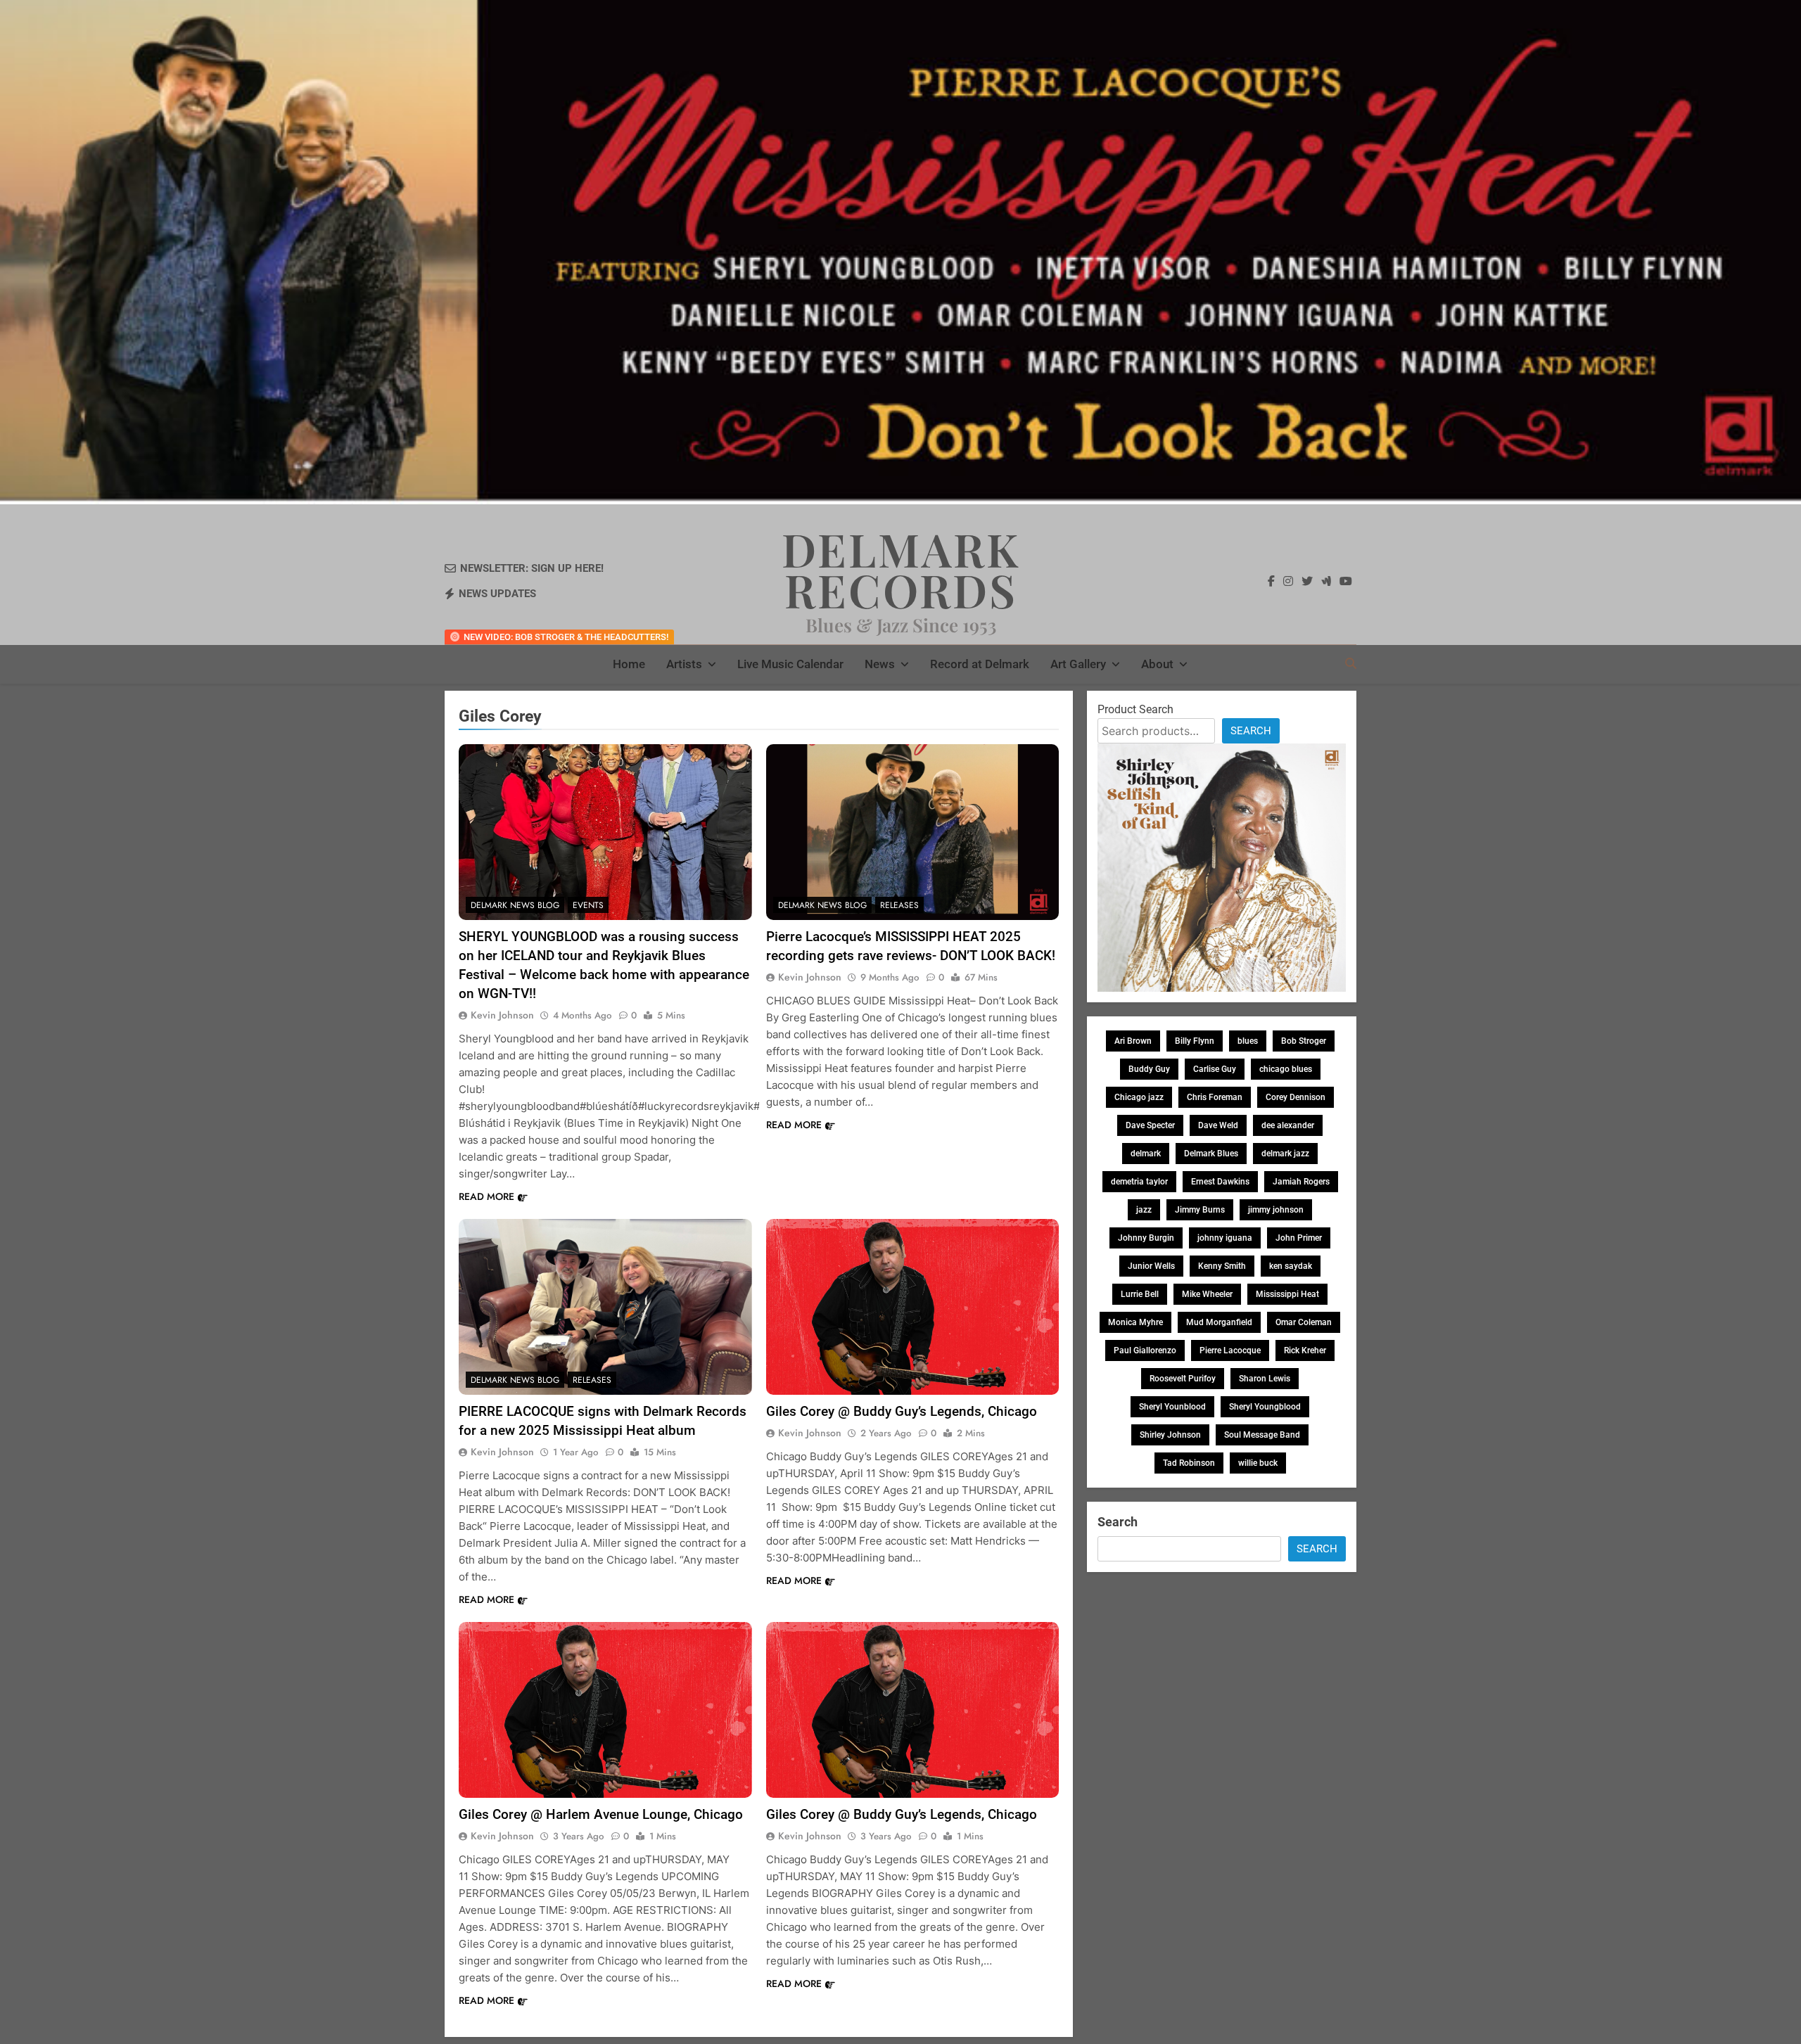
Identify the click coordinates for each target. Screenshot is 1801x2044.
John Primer (1299, 1238)
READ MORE (486, 1196)
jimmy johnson (1276, 1210)
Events (588, 905)
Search (1251, 731)
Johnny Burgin (1146, 1238)
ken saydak (1291, 1266)
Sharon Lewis (1265, 1379)
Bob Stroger (1304, 1041)
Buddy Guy (1149, 1069)
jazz (1144, 1210)
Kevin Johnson (502, 1015)
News (880, 664)
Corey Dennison (1296, 1097)
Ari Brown (1133, 1041)
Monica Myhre (1135, 1322)
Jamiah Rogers (1301, 1182)
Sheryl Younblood (1172, 1407)
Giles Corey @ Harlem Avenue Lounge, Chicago (601, 1814)
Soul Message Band (1262, 1435)
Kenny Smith (1222, 1266)
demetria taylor (1139, 1182)
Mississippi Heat (1287, 1294)
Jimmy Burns (1200, 1210)
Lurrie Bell (1140, 1294)
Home (629, 664)
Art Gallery (1078, 664)
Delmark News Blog (515, 905)
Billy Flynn (1195, 1041)
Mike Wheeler (1207, 1294)
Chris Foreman (1215, 1097)
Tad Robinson (1189, 1463)
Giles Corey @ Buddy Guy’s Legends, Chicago (902, 1411)
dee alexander (1288, 1125)
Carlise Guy (1215, 1069)
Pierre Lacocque (1230, 1350)
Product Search (1135, 709)
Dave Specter (1150, 1125)
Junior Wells (1151, 1266)
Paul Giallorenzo (1145, 1350)
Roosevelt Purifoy (1183, 1379)
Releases (899, 905)
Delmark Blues (1211, 1154)
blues (1248, 1041)
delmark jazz (1285, 1154)
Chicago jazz (1139, 1097)
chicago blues (1286, 1069)
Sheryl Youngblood (1265, 1407)
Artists (684, 664)
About (1157, 664)
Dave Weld (1218, 1125)
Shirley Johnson (1170, 1435)
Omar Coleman (1304, 1322)
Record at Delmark (980, 664)
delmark (1146, 1154)
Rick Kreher (1305, 1350)
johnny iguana (1225, 1238)
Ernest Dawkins (1220, 1182)
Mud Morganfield (1219, 1322)
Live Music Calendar (790, 664)
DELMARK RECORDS (901, 569)
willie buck (1258, 1463)
